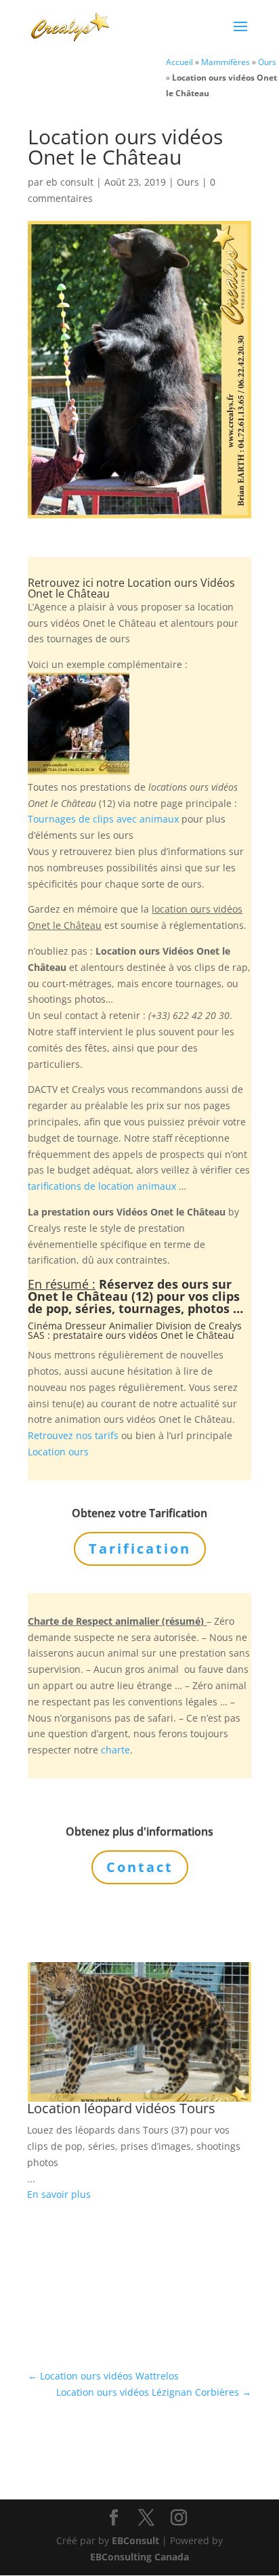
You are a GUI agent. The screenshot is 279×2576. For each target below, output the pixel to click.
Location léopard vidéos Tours (121, 2108)
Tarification (140, 1549)
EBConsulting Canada (139, 2557)
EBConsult (135, 2540)
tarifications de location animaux (102, 1186)
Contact (140, 1867)
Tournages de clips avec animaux (103, 819)
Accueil (179, 62)
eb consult (70, 182)
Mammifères (226, 62)
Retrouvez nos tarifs (73, 1435)
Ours (267, 62)
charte (115, 1750)
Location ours (58, 1452)
